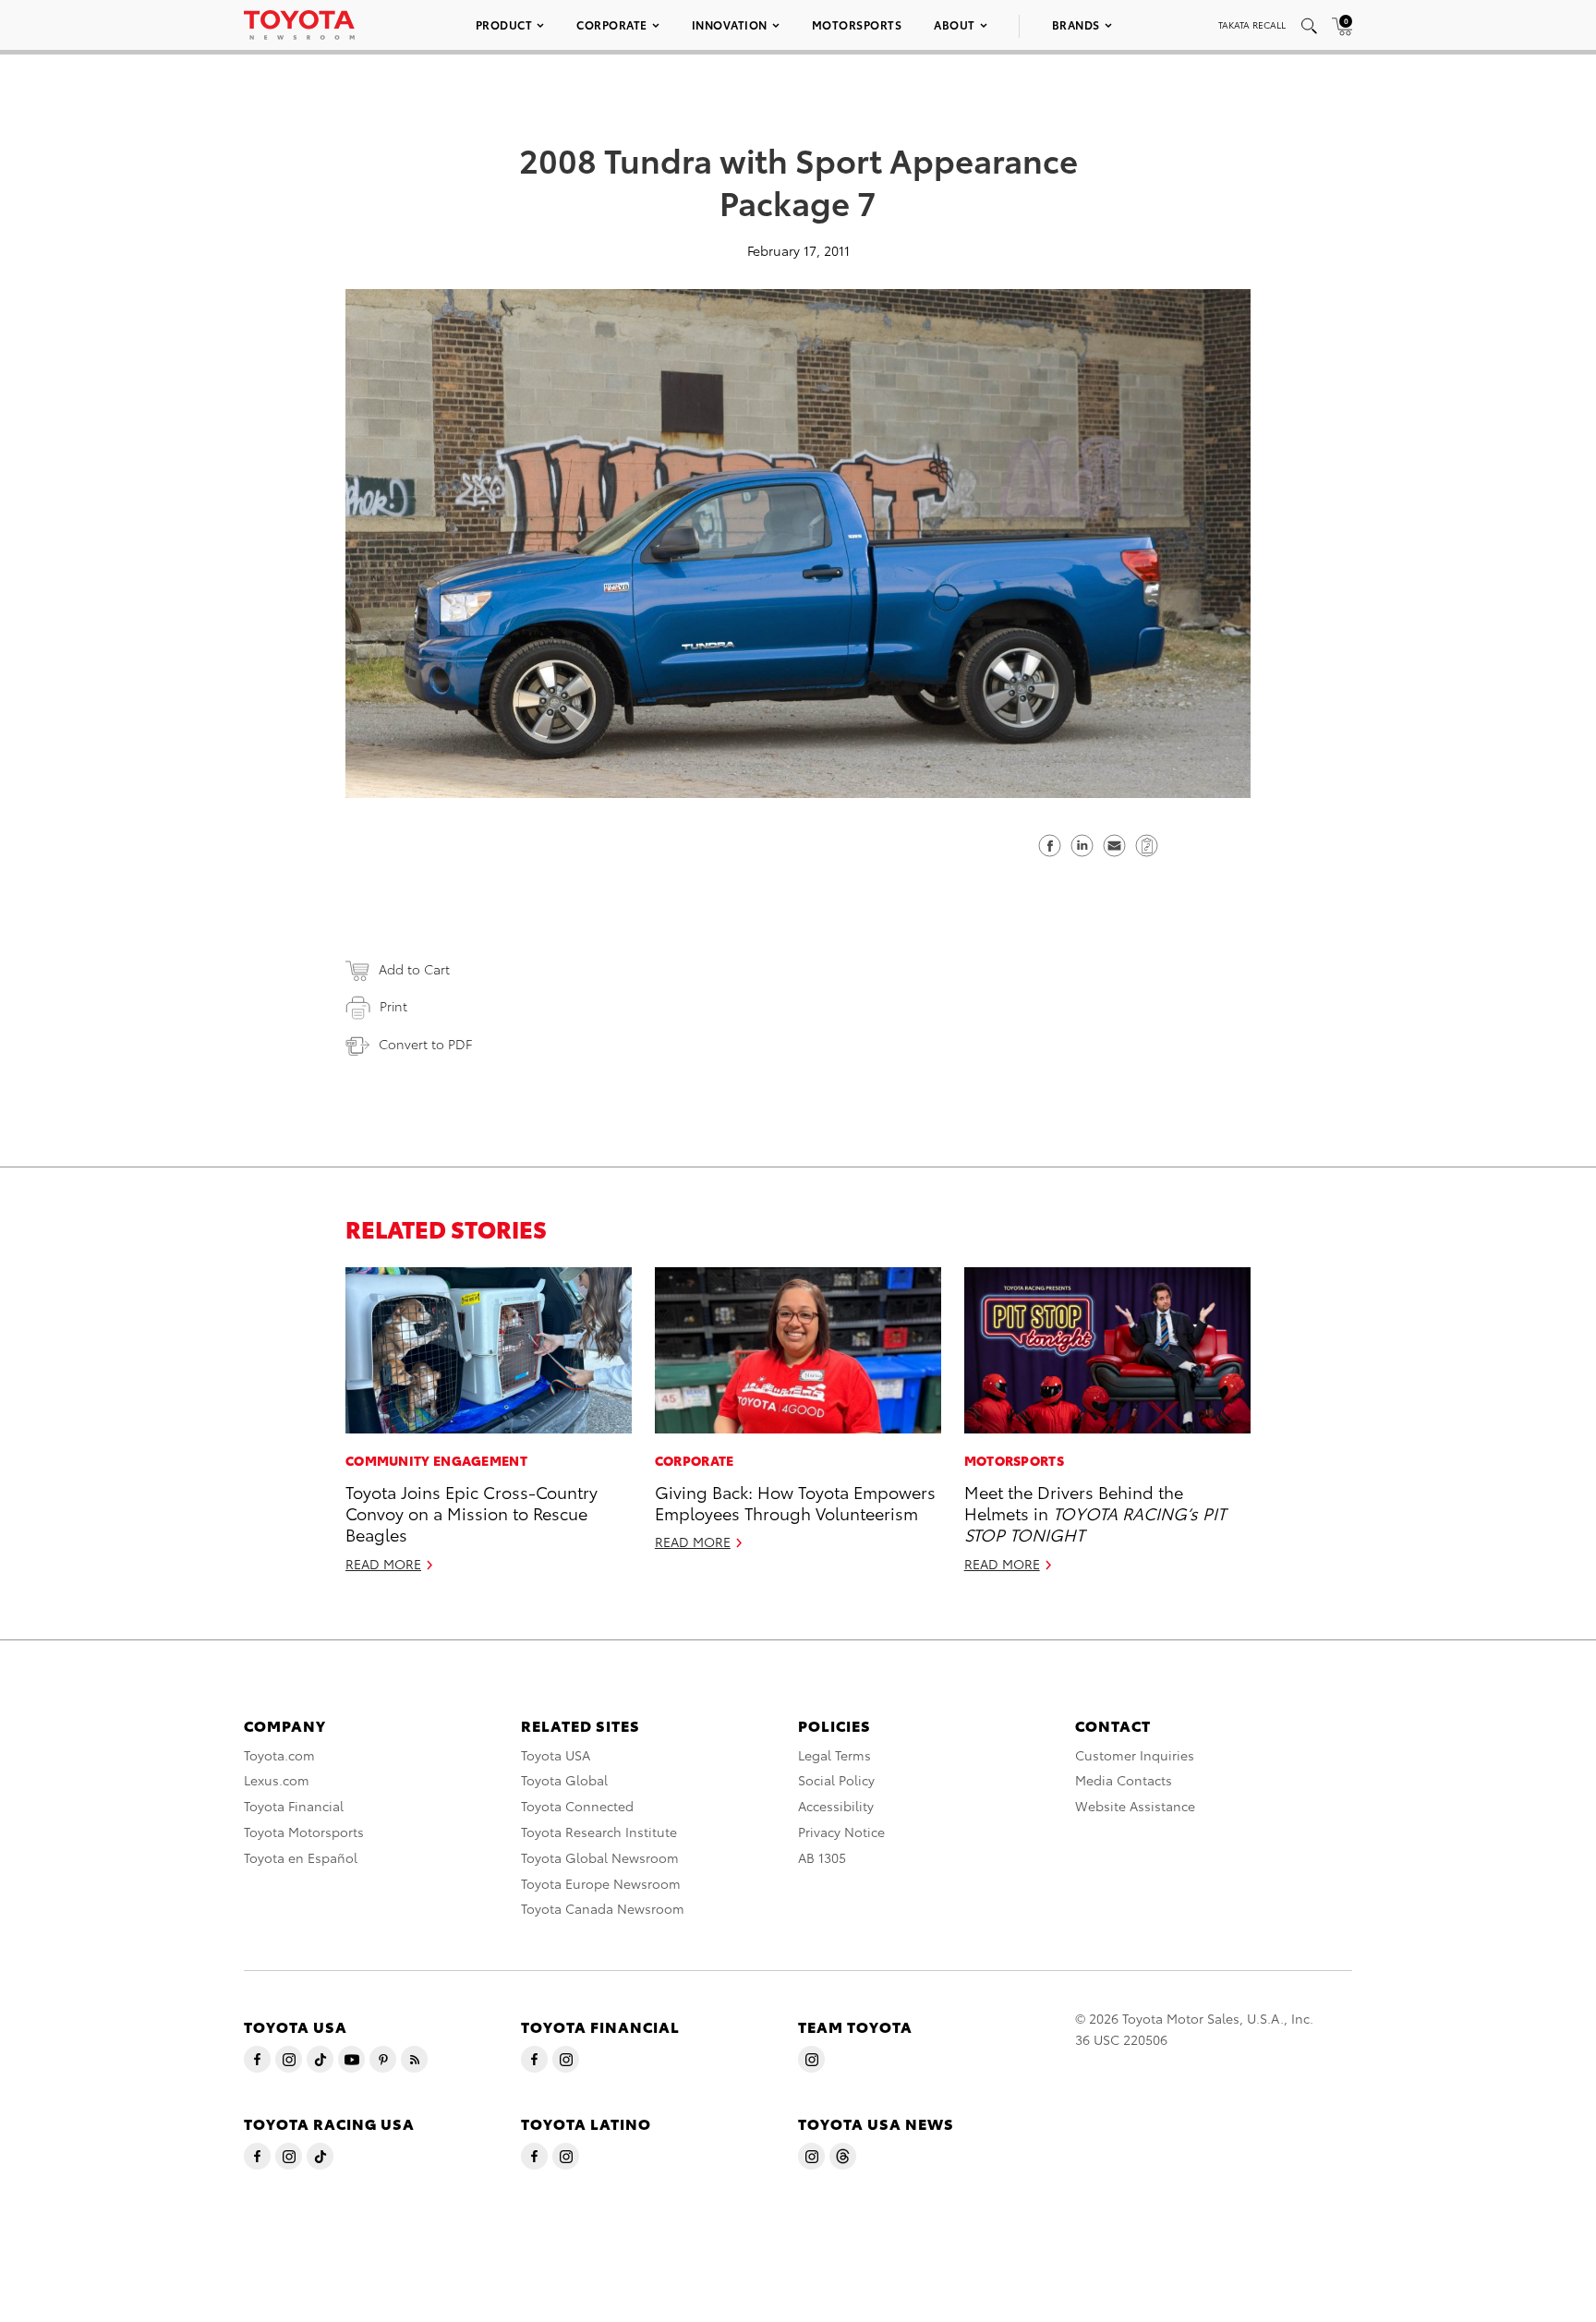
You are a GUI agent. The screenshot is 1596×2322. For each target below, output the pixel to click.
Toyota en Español (301, 1857)
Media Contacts (1124, 1780)
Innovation (730, 24)
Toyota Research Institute (599, 1832)
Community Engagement (436, 1460)
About (955, 24)
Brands (1076, 24)
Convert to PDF (425, 1044)
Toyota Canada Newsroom (603, 1908)
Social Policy (836, 1780)
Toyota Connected (577, 1806)
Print (393, 1006)
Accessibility (836, 1806)
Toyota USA (556, 1755)
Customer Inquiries (1135, 1755)
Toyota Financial (294, 1806)
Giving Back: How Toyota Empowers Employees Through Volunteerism (795, 1502)
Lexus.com (277, 1780)
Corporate (612, 24)
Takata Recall (1252, 24)
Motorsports (857, 24)
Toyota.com (279, 1755)
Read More (383, 1564)
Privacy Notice (841, 1832)
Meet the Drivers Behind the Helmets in (1095, 1513)
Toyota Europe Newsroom (601, 1883)
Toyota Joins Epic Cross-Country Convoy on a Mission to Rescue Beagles (472, 1513)
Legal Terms (834, 1755)
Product (504, 24)
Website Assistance (1135, 1806)
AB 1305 (822, 1857)
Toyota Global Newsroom (600, 1857)
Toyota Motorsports (304, 1832)
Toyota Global (564, 1780)
